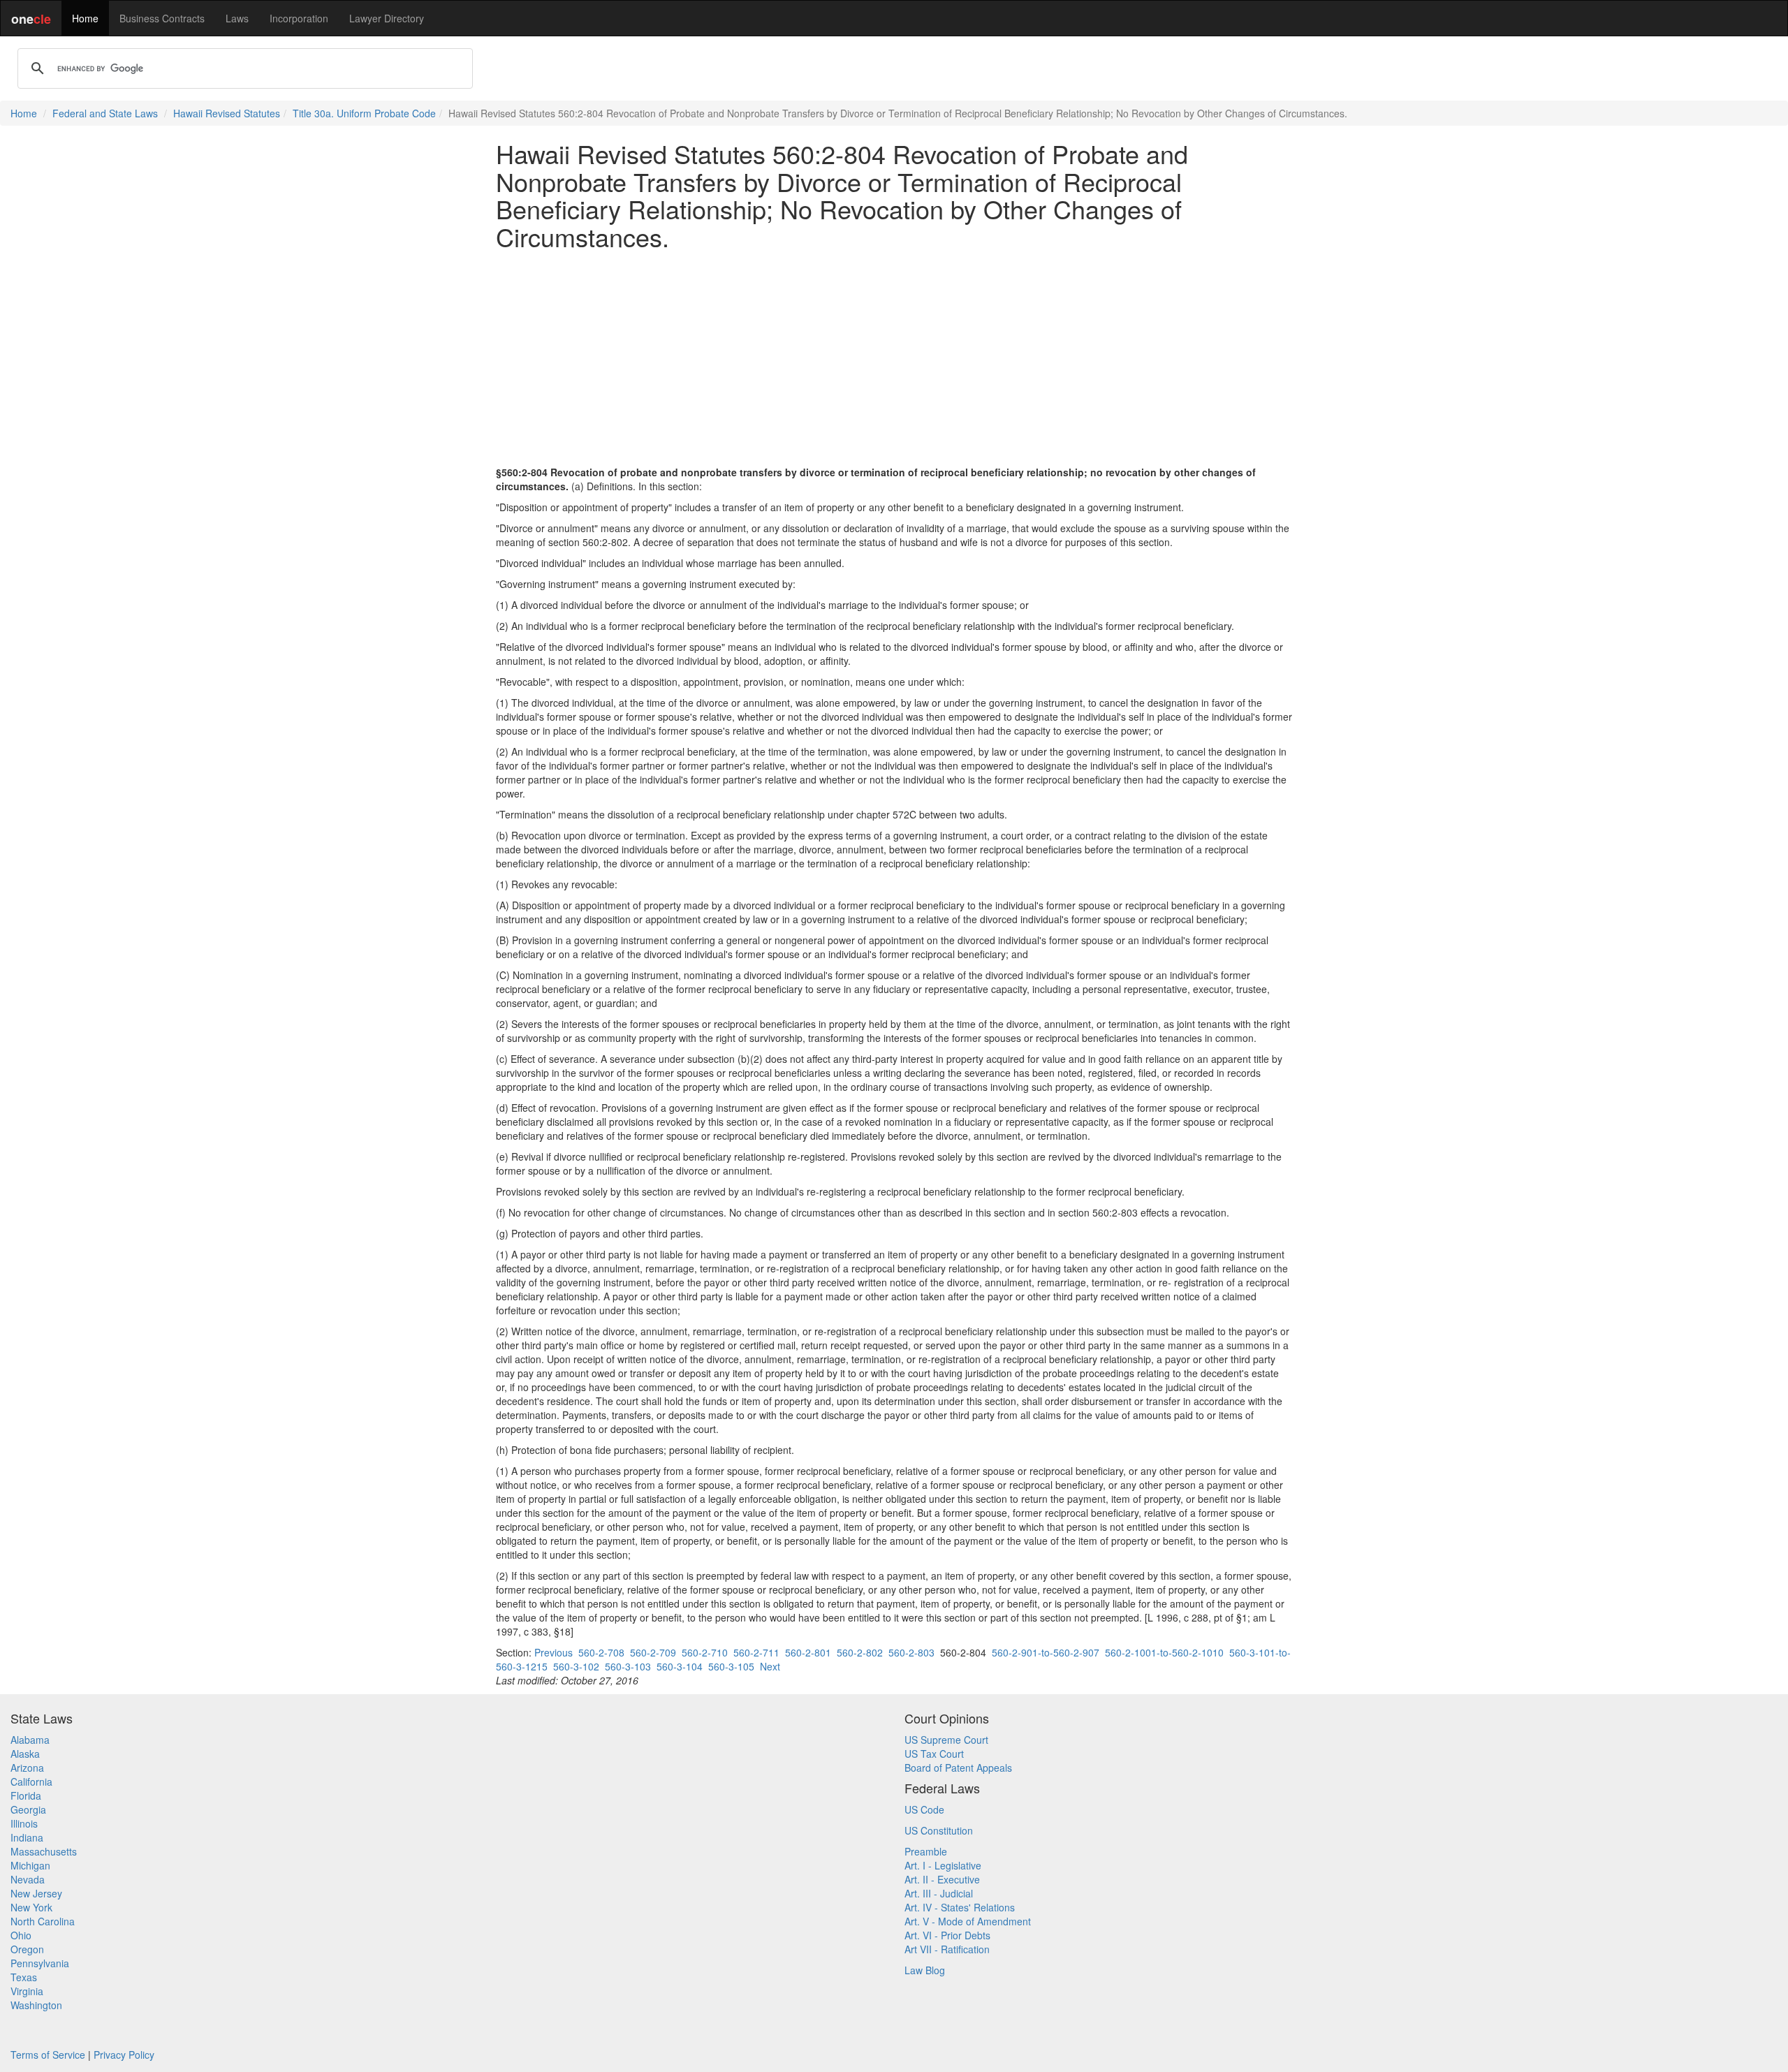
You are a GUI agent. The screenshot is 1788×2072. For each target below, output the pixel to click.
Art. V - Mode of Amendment (968, 1921)
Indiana (27, 1837)
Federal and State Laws (105, 113)
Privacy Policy (124, 2055)
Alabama (30, 1740)
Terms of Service (48, 2055)
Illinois (24, 1823)
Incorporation (299, 18)
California (31, 1781)
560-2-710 (705, 1652)
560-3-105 (731, 1666)
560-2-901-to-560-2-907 (1046, 1652)
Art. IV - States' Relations (960, 1907)
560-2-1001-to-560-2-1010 (1164, 1652)
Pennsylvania (40, 1963)
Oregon (27, 1949)
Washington (36, 2005)
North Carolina (43, 1921)
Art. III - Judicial (939, 1893)
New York (31, 1907)
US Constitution (939, 1830)
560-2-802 (860, 1652)
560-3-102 (576, 1666)
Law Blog (925, 1970)
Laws (237, 18)
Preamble (926, 1851)
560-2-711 (756, 1652)
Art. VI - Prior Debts (947, 1935)
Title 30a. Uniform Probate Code (364, 113)
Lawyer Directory (387, 18)
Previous (554, 1652)
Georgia (28, 1809)
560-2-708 (601, 1652)
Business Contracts (162, 18)
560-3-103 (628, 1666)
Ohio (21, 1935)
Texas (24, 1977)
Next (770, 1666)
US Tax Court (934, 1754)
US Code (924, 1809)
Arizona (27, 1768)
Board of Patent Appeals (958, 1768)
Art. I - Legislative (943, 1865)
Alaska (25, 1754)
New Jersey (36, 1893)
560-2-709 (653, 1652)
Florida (26, 1795)
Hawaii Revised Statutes (227, 113)
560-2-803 (911, 1652)
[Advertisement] (894, 358)
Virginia (27, 1991)
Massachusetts (44, 1851)
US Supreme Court (946, 1740)
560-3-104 (680, 1666)
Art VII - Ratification (947, 1949)
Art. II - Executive (942, 1879)
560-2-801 (808, 1652)
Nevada (28, 1879)
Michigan (30, 1865)
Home (85, 18)
